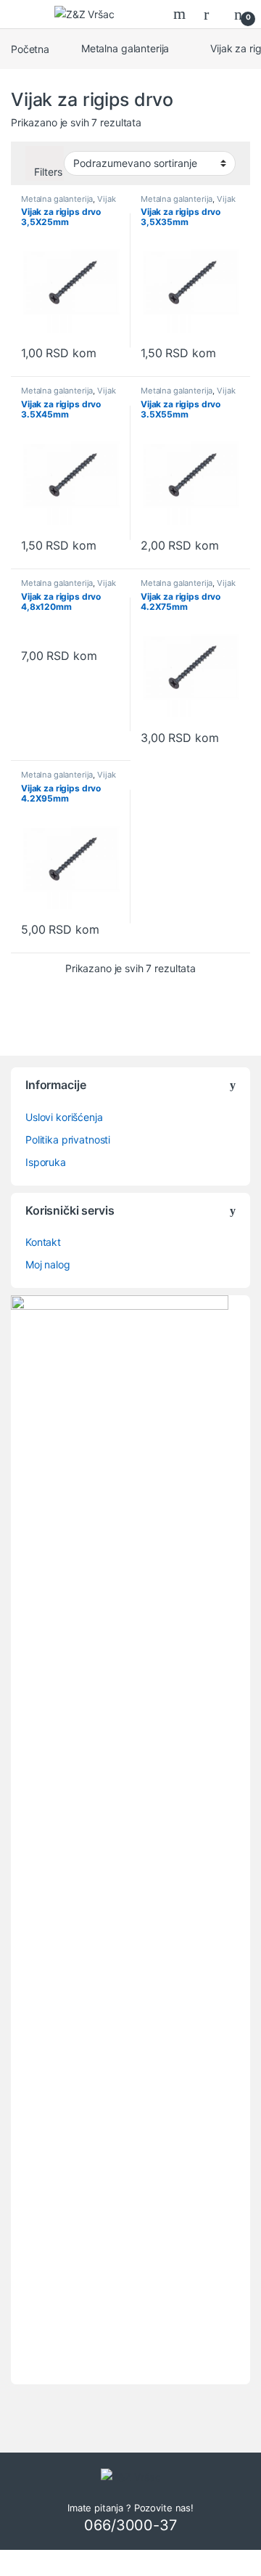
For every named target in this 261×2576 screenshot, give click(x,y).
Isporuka (46, 1162)
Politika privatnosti (68, 1140)
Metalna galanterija (125, 48)
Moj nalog (48, 1264)
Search (181, 14)
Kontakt (43, 1242)
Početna (30, 48)
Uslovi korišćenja (64, 1117)
